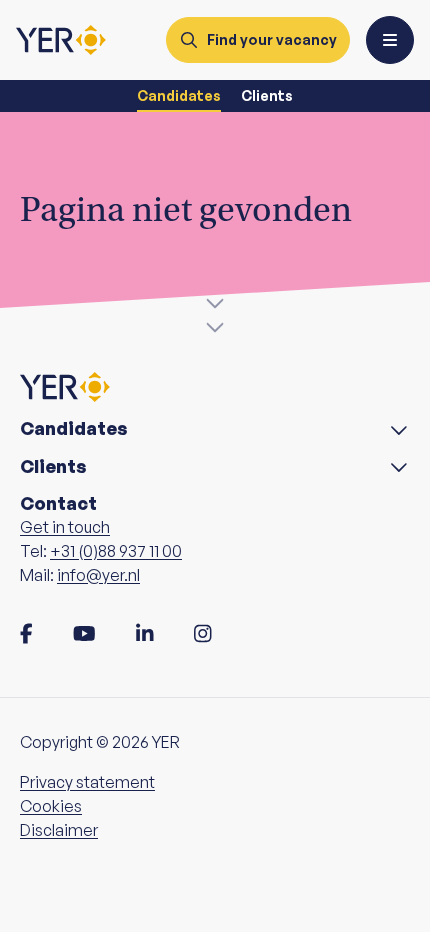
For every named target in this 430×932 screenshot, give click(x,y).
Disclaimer (59, 830)
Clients (267, 95)
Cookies (51, 806)
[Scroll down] (215, 312)
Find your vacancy (272, 39)
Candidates (179, 95)
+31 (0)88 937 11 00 (116, 551)
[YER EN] (61, 40)
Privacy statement (87, 782)
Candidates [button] (74, 428)
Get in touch (65, 527)
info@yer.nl (98, 575)
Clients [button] (53, 466)
